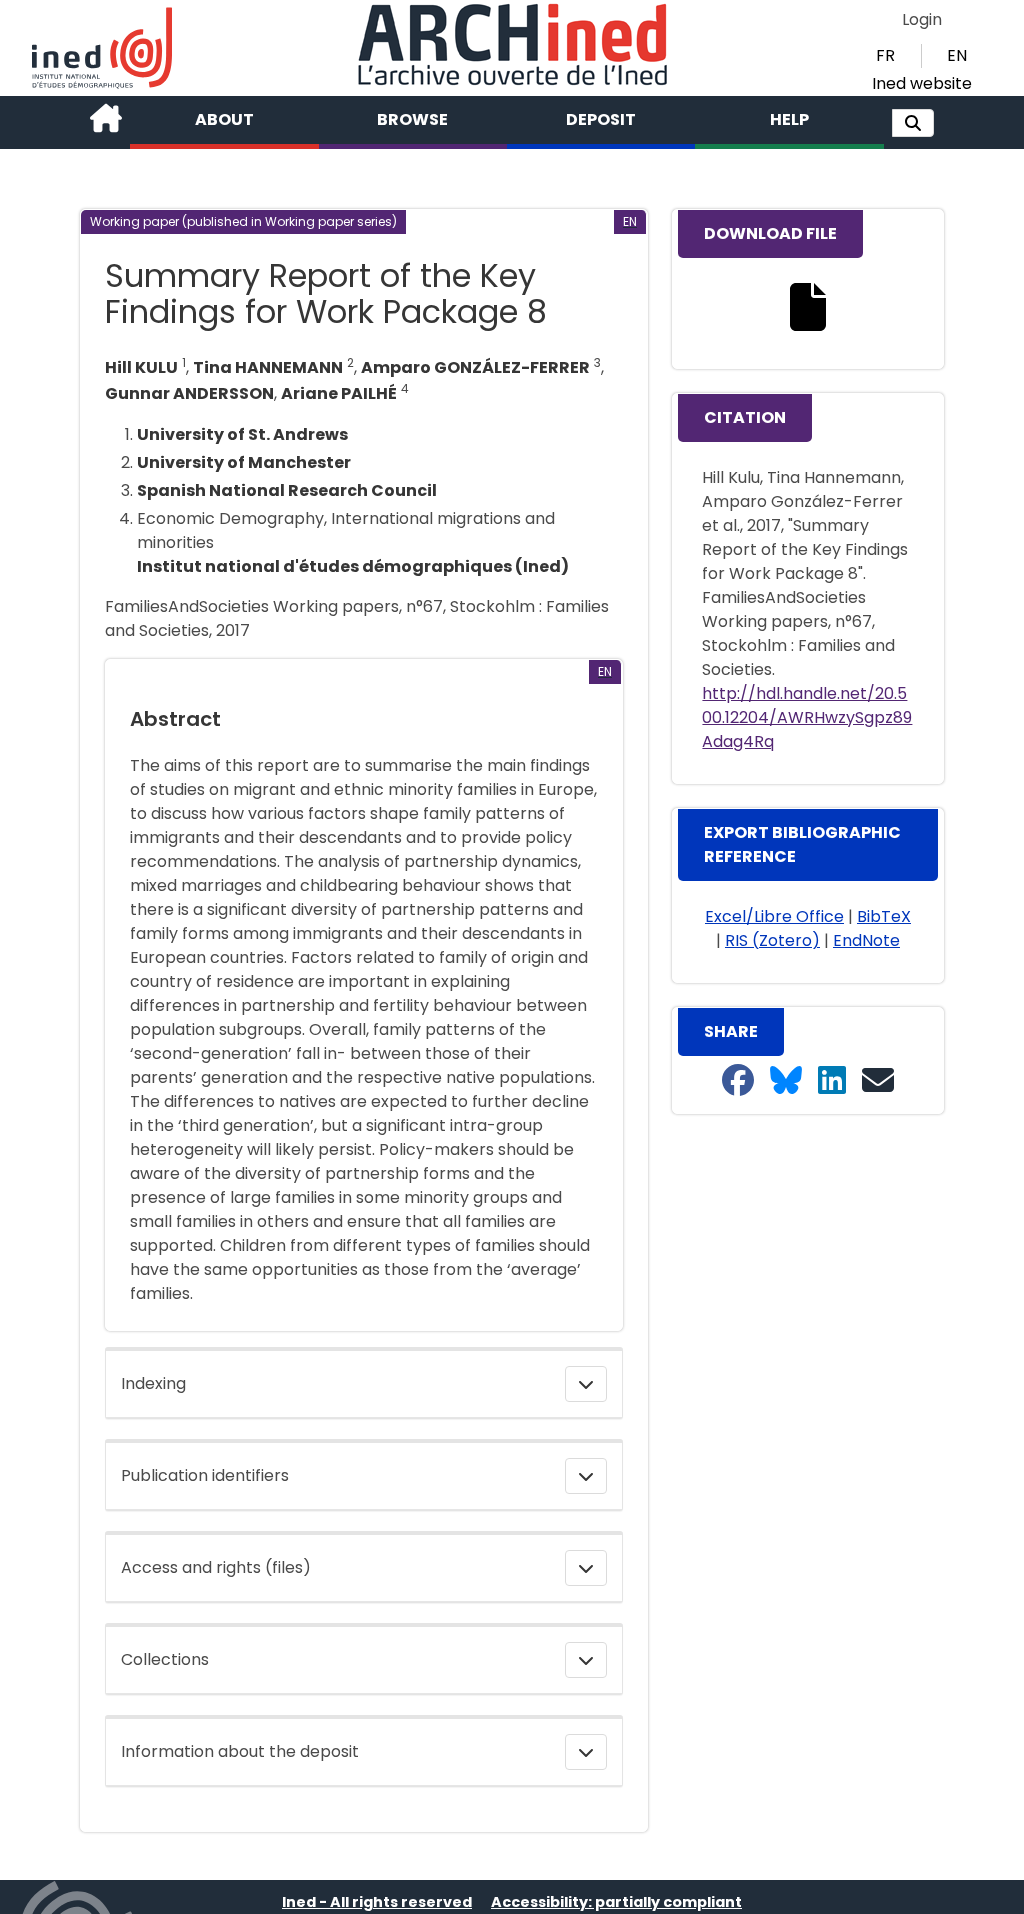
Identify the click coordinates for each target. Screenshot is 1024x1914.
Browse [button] (412, 119)
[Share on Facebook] (738, 1081)
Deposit (601, 119)
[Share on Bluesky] (786, 1081)
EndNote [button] (866, 940)
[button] (913, 123)
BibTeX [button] (884, 916)
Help (789, 119)
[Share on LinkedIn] (832, 1081)
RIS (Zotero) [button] (772, 940)
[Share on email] (878, 1081)
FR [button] (885, 55)
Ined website (922, 83)
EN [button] (957, 55)
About (224, 119)
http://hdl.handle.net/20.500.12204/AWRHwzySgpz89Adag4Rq (807, 717)
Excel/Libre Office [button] (774, 916)
